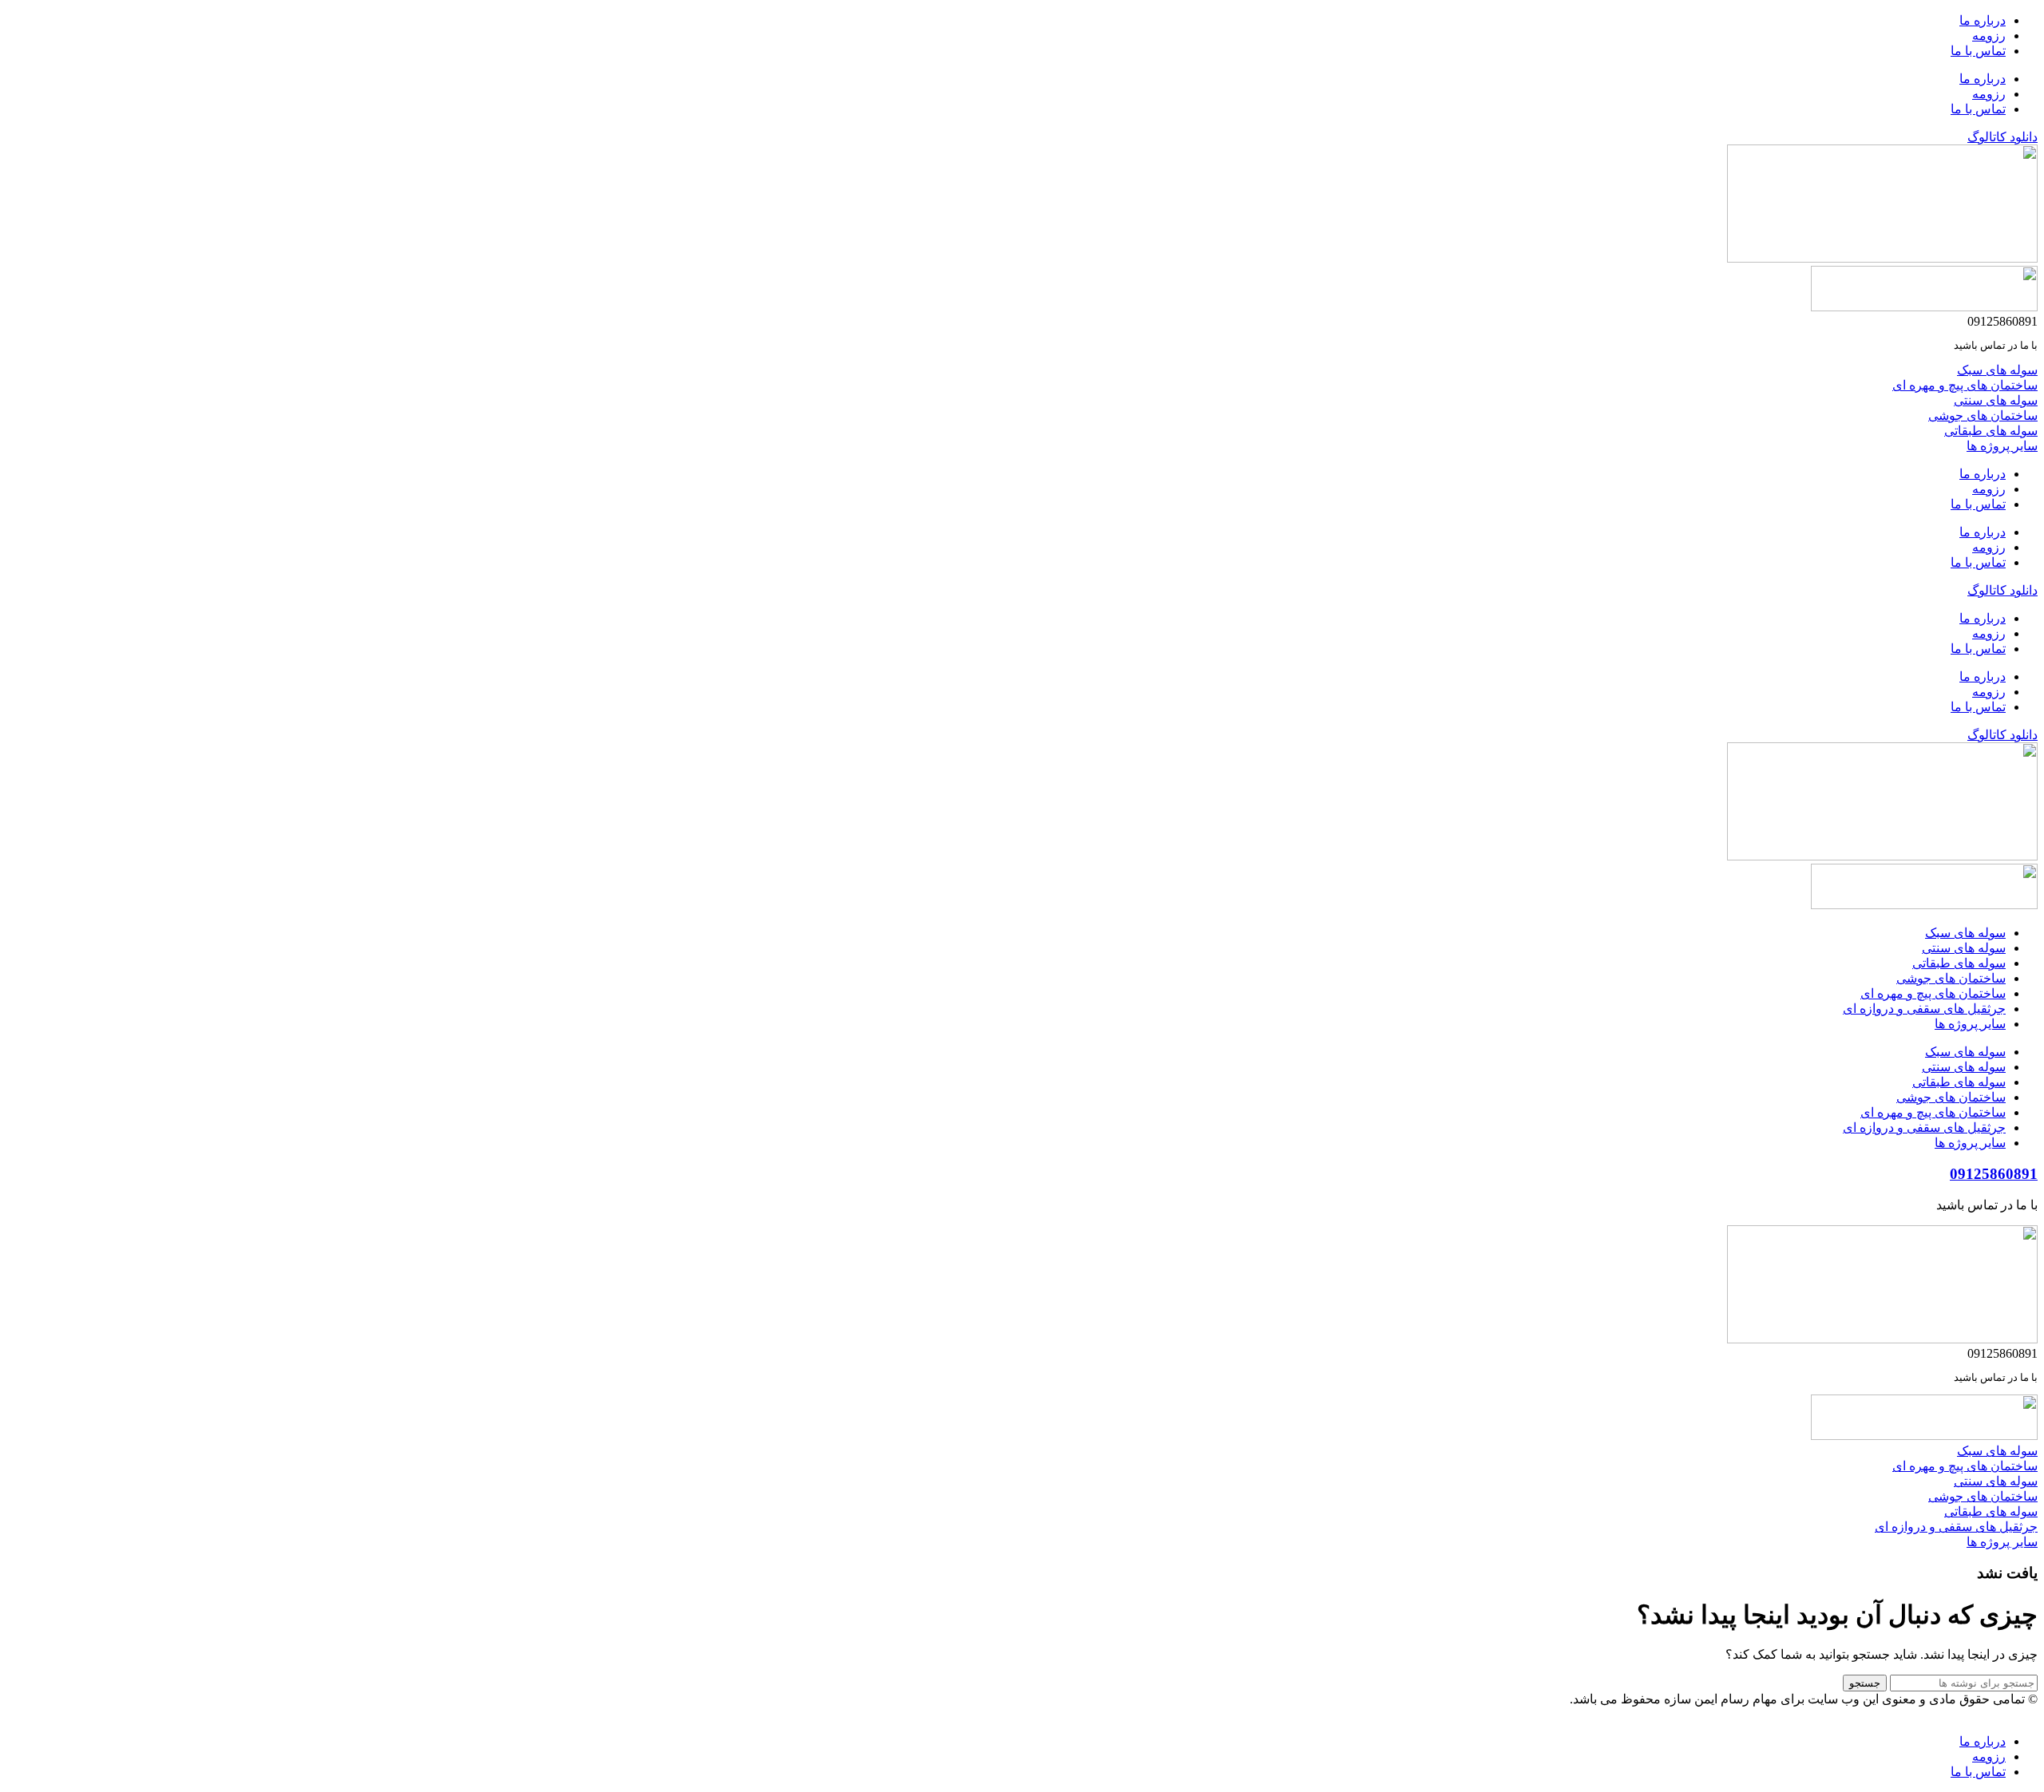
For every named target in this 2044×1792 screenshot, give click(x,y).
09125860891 (1994, 1174)
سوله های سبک (1965, 933)
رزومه (1989, 36)
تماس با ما (1978, 51)
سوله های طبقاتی (1959, 963)
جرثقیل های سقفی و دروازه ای (1924, 1009)
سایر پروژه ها (1970, 1024)
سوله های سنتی (1964, 948)
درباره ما (1983, 20)
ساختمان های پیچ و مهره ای (1933, 993)
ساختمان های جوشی (1951, 978)
